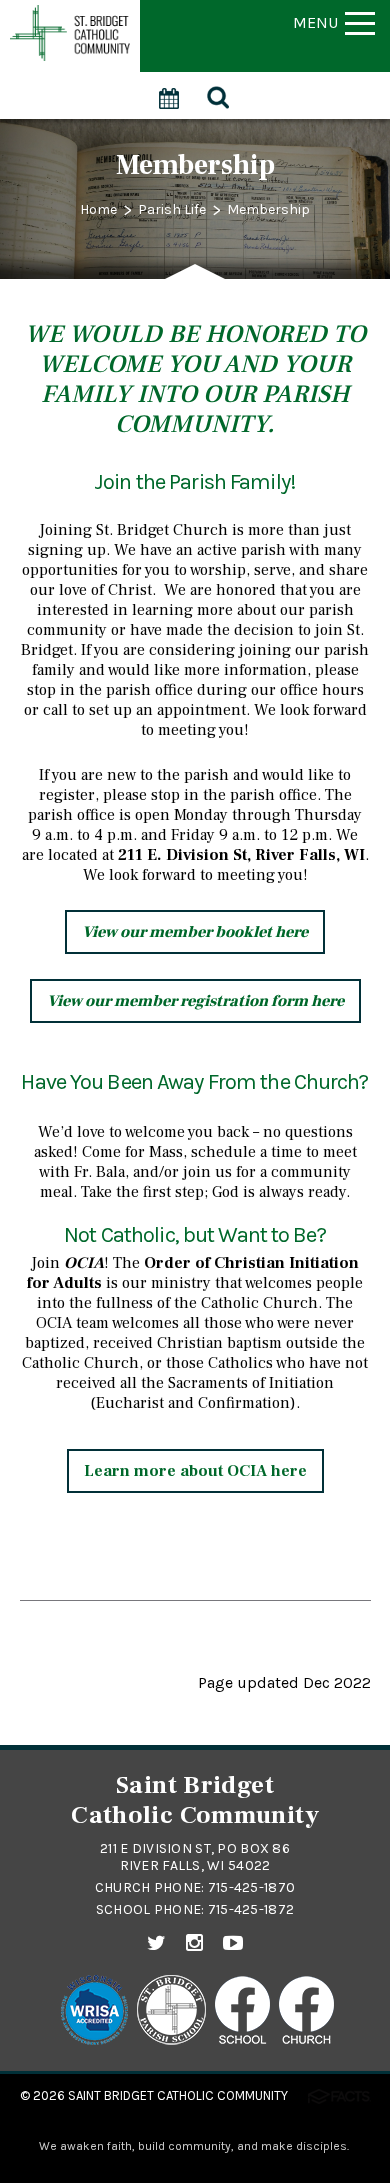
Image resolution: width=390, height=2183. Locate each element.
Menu (315, 22)
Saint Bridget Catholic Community (178, 2095)
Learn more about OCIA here (195, 1471)
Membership (268, 209)
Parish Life (172, 209)
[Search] (219, 95)
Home (98, 209)
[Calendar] (170, 87)
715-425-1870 (251, 1887)
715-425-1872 (251, 1909)
